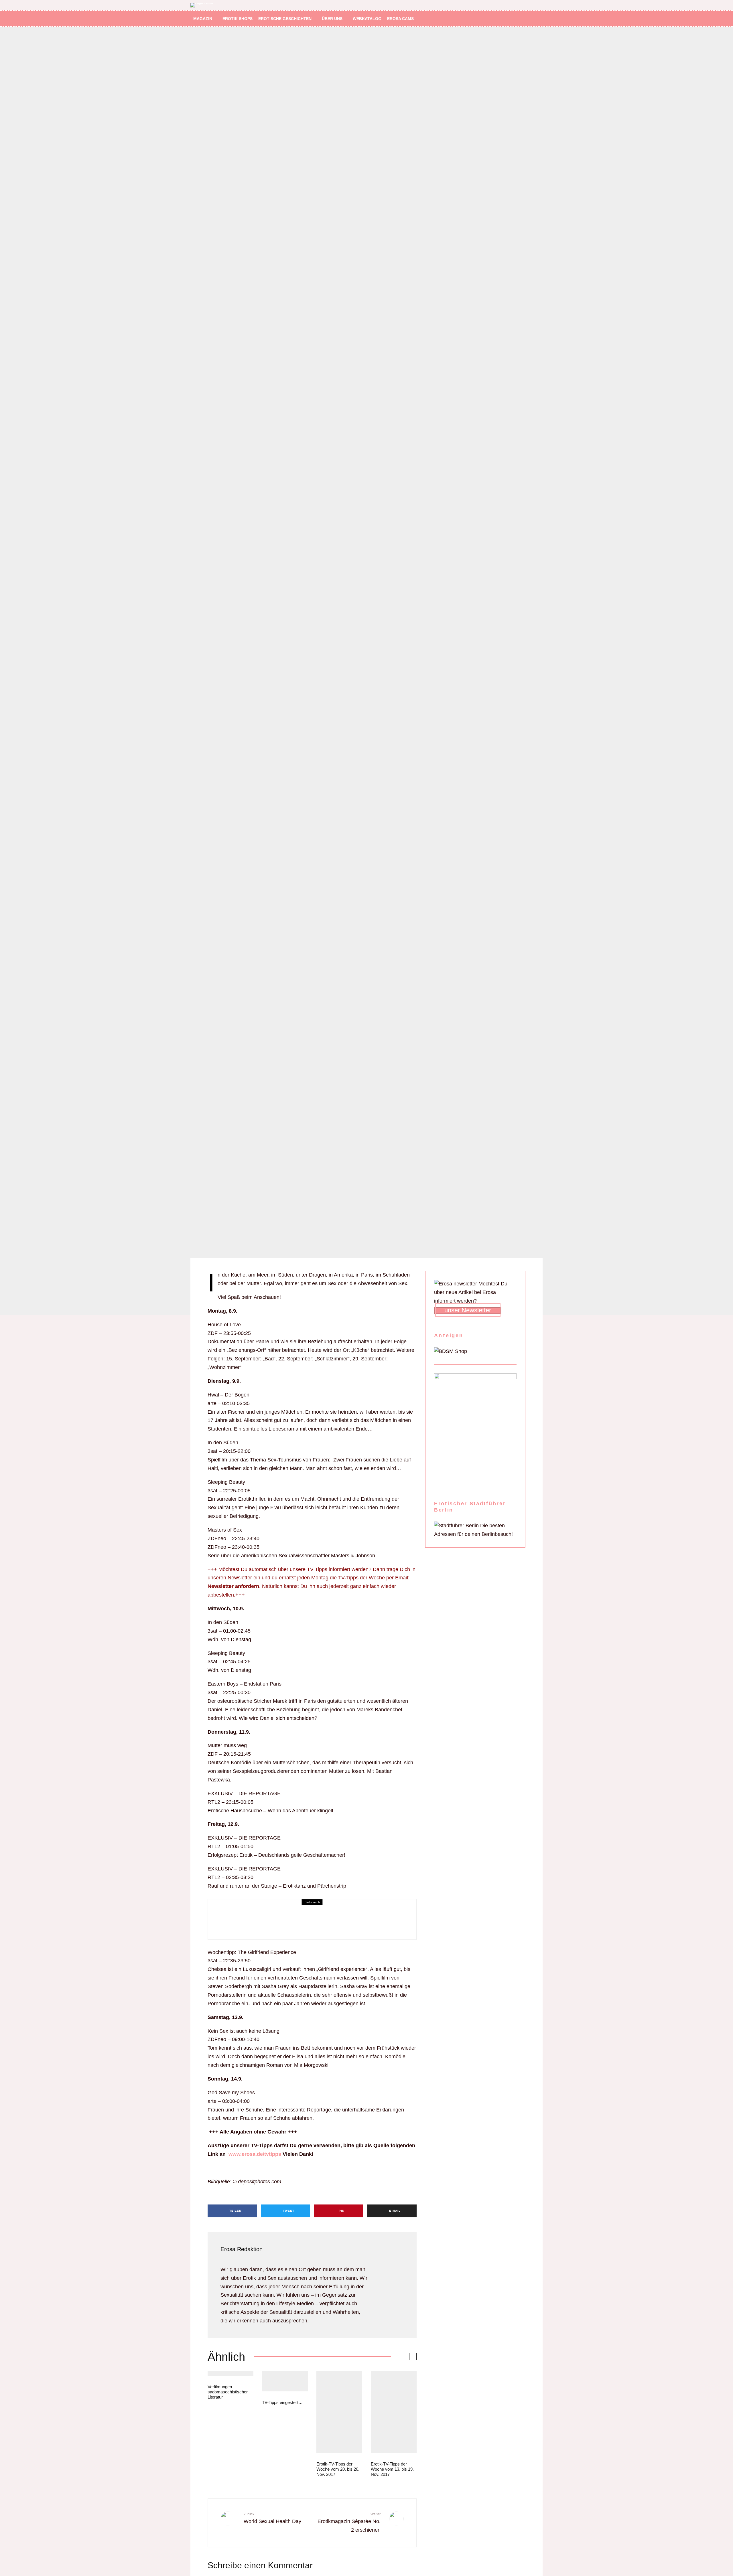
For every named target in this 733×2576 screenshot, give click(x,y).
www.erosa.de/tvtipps (255, 2154)
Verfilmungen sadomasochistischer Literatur (228, 2392)
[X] (522, 19)
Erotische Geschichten (285, 19)
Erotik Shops (238, 19)
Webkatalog (367, 19)
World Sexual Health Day (272, 2518)
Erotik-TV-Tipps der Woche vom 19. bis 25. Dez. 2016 (322, 1923)
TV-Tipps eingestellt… (282, 2402)
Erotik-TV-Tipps (259, 1915)
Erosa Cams (400, 19)
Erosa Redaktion (242, 2249)
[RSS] (530, 19)
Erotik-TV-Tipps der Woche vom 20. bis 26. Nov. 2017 (338, 2469)
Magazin (203, 19)
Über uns (332, 19)
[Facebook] (514, 19)
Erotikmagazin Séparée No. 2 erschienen (349, 2522)
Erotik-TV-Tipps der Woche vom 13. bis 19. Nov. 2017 (392, 2469)
